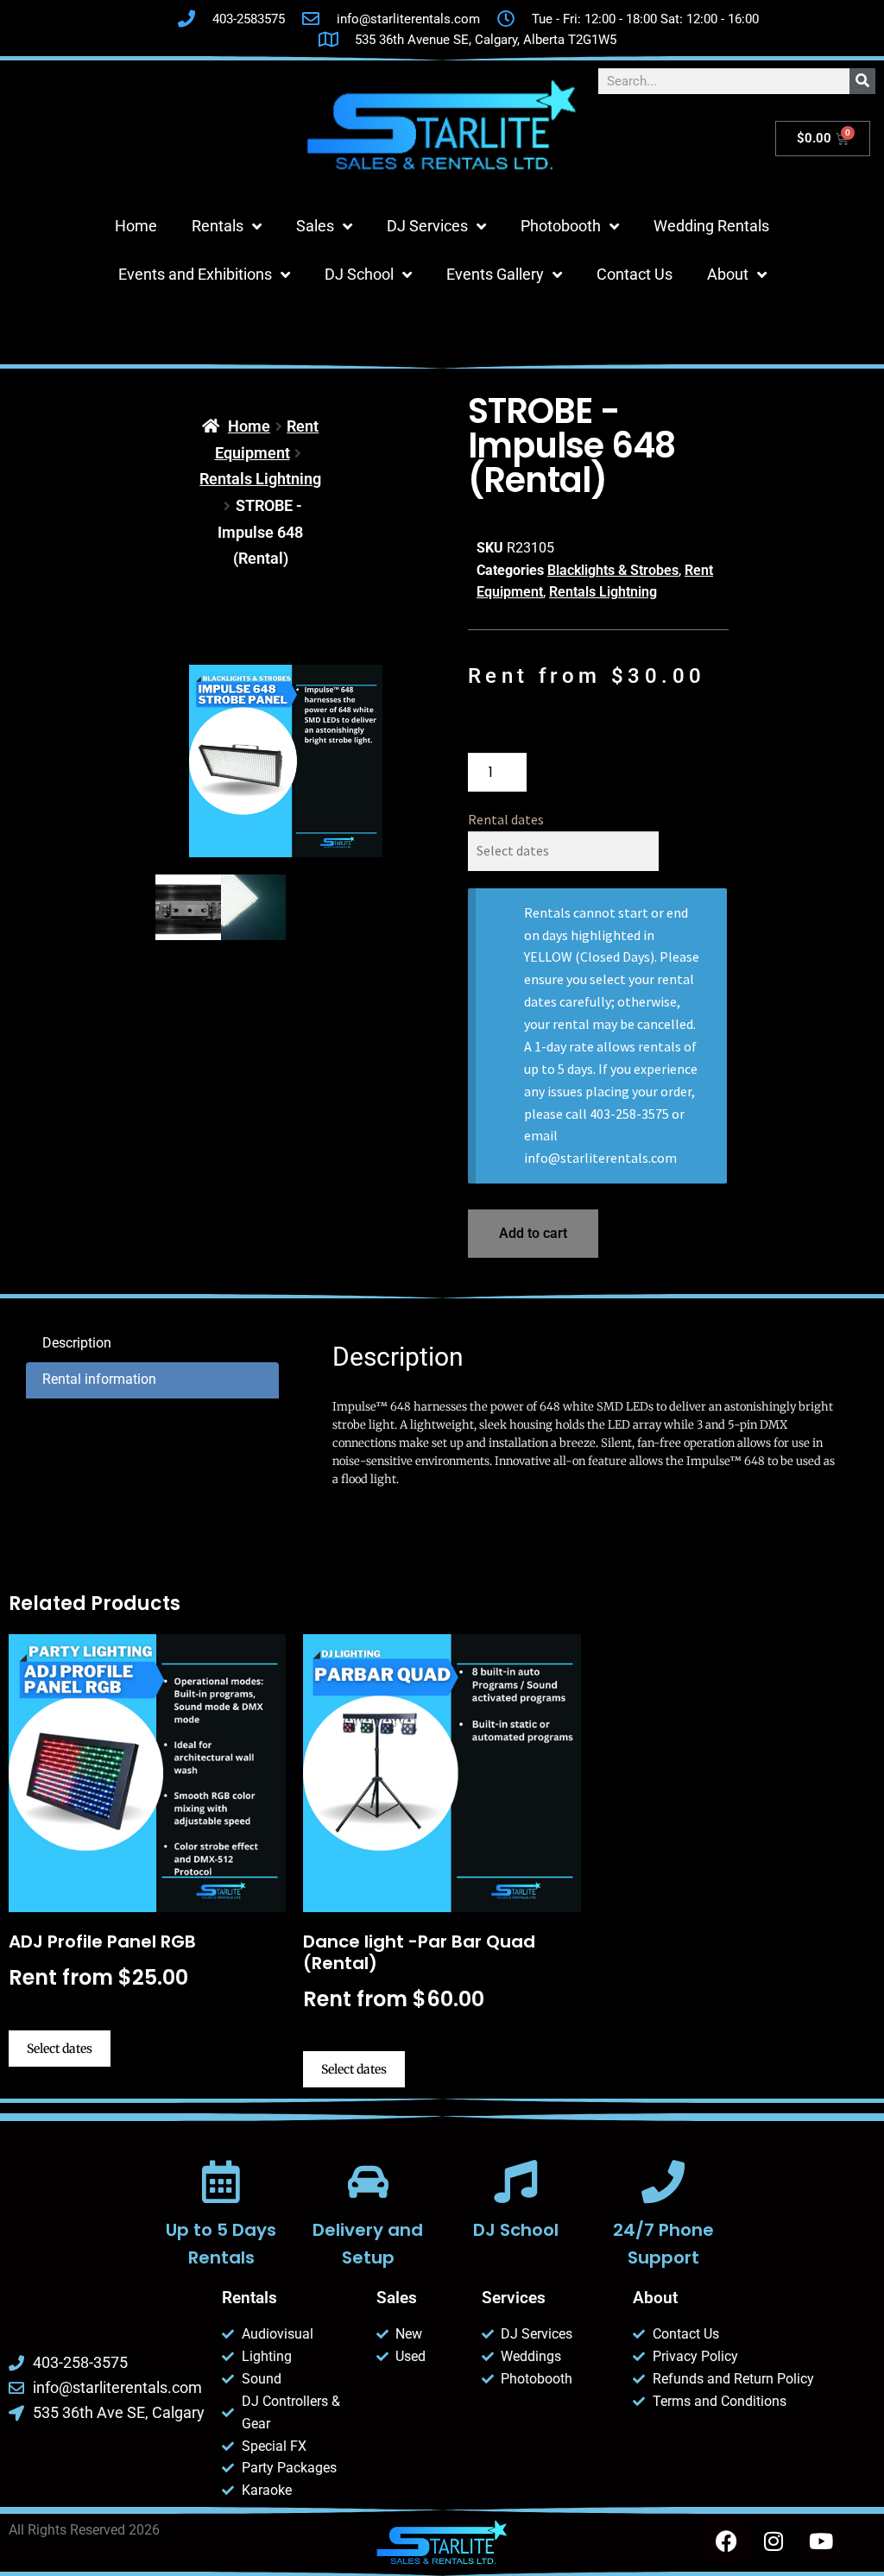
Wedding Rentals (711, 226)
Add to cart (533, 1233)
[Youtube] (821, 2541)
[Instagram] (773, 2541)
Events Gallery (495, 274)
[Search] (862, 81)
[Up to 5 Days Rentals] (221, 2181)
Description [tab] (77, 1343)
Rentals (218, 226)
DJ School (359, 274)
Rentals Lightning (260, 479)
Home (136, 226)
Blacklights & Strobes (613, 570)
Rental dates (506, 819)
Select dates (60, 2049)
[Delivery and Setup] (369, 2181)
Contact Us (635, 274)
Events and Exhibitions (195, 274)
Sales (315, 226)
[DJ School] (515, 2181)
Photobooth (561, 226)
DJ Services (427, 226)
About (728, 274)
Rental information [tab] (99, 1379)
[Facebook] (726, 2541)
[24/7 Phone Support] (663, 2181)
